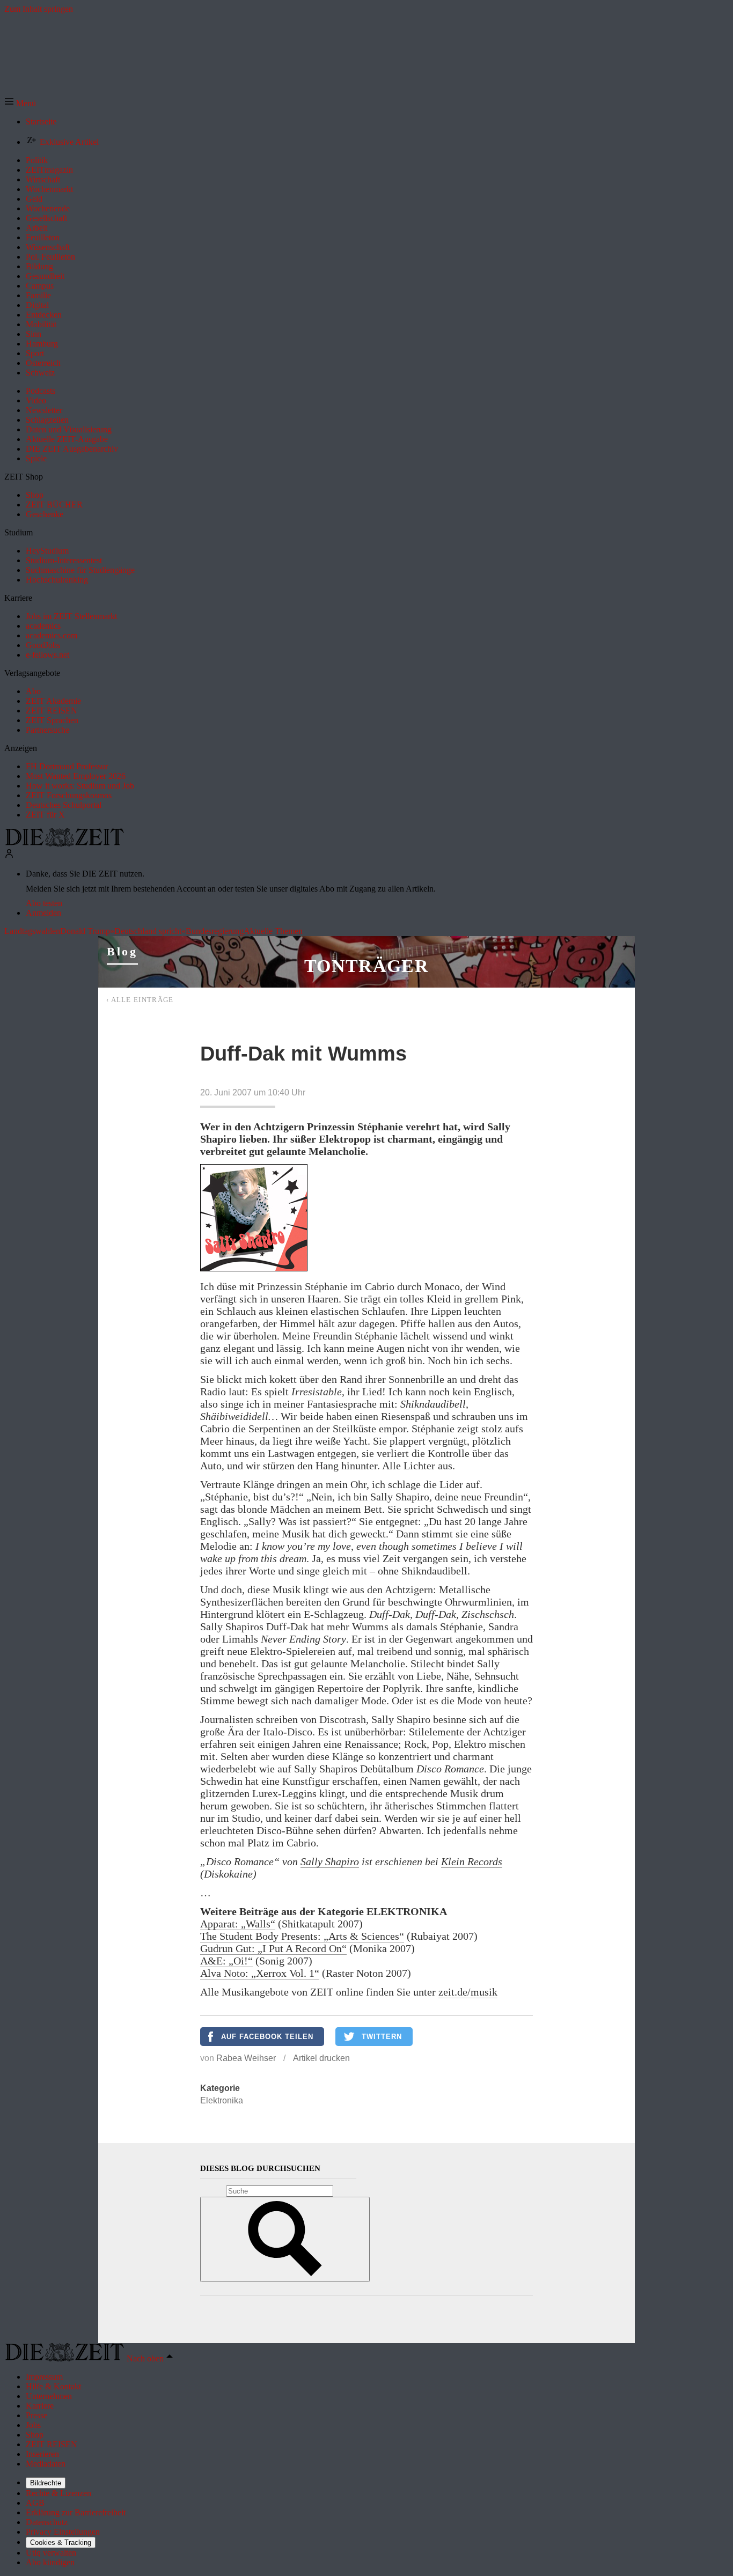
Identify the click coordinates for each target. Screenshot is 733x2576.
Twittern (382, 2037)
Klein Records (472, 1861)
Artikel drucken (321, 2058)
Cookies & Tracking (61, 2542)
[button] (20, 103)
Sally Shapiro (330, 1861)
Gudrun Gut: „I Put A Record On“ (273, 1948)
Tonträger (366, 966)
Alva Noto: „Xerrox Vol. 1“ (260, 1973)
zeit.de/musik (468, 1992)
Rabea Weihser (246, 2058)
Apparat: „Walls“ (238, 1924)
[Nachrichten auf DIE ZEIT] (64, 844)
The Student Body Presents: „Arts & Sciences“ (302, 1936)
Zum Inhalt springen (39, 9)
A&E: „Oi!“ (226, 1961)
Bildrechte (46, 2483)
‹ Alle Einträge (140, 1000)
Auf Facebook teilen (267, 2037)
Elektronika (222, 2100)
